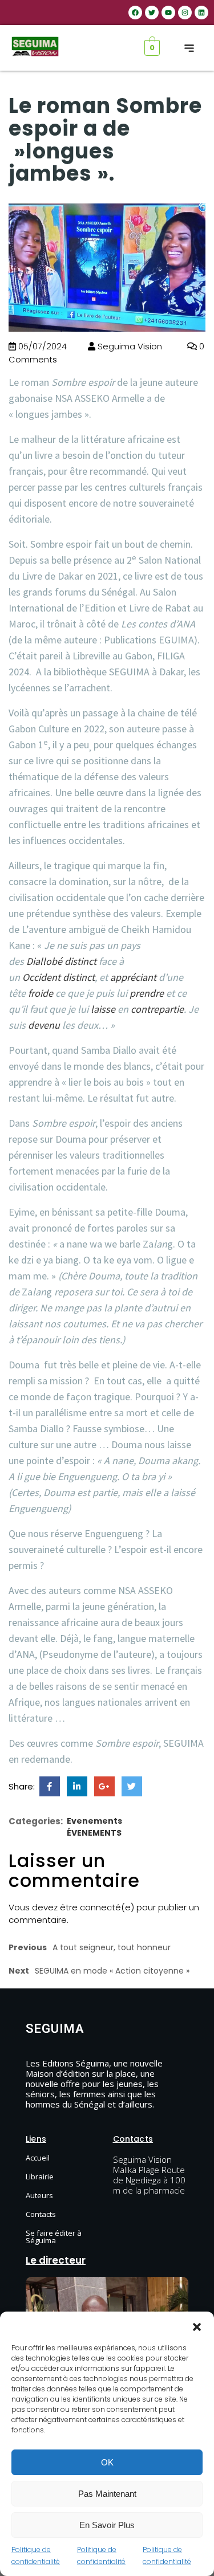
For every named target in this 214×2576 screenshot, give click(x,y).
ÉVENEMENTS (94, 1833)
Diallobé (44, 961)
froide (41, 993)
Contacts (41, 2214)
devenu (44, 1025)
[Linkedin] (201, 13)
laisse (103, 1009)
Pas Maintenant (107, 2494)
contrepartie (157, 1009)
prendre (147, 993)
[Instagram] (185, 13)
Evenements (94, 1821)
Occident (41, 977)
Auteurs (39, 2195)
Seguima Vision (129, 346)
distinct (80, 961)
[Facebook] (135, 13)
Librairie (40, 2176)
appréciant (133, 977)
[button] (197, 2326)
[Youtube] (168, 13)
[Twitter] (152, 13)
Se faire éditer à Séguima (54, 2237)
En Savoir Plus (107, 2525)
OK (107, 2462)
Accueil (38, 2158)
